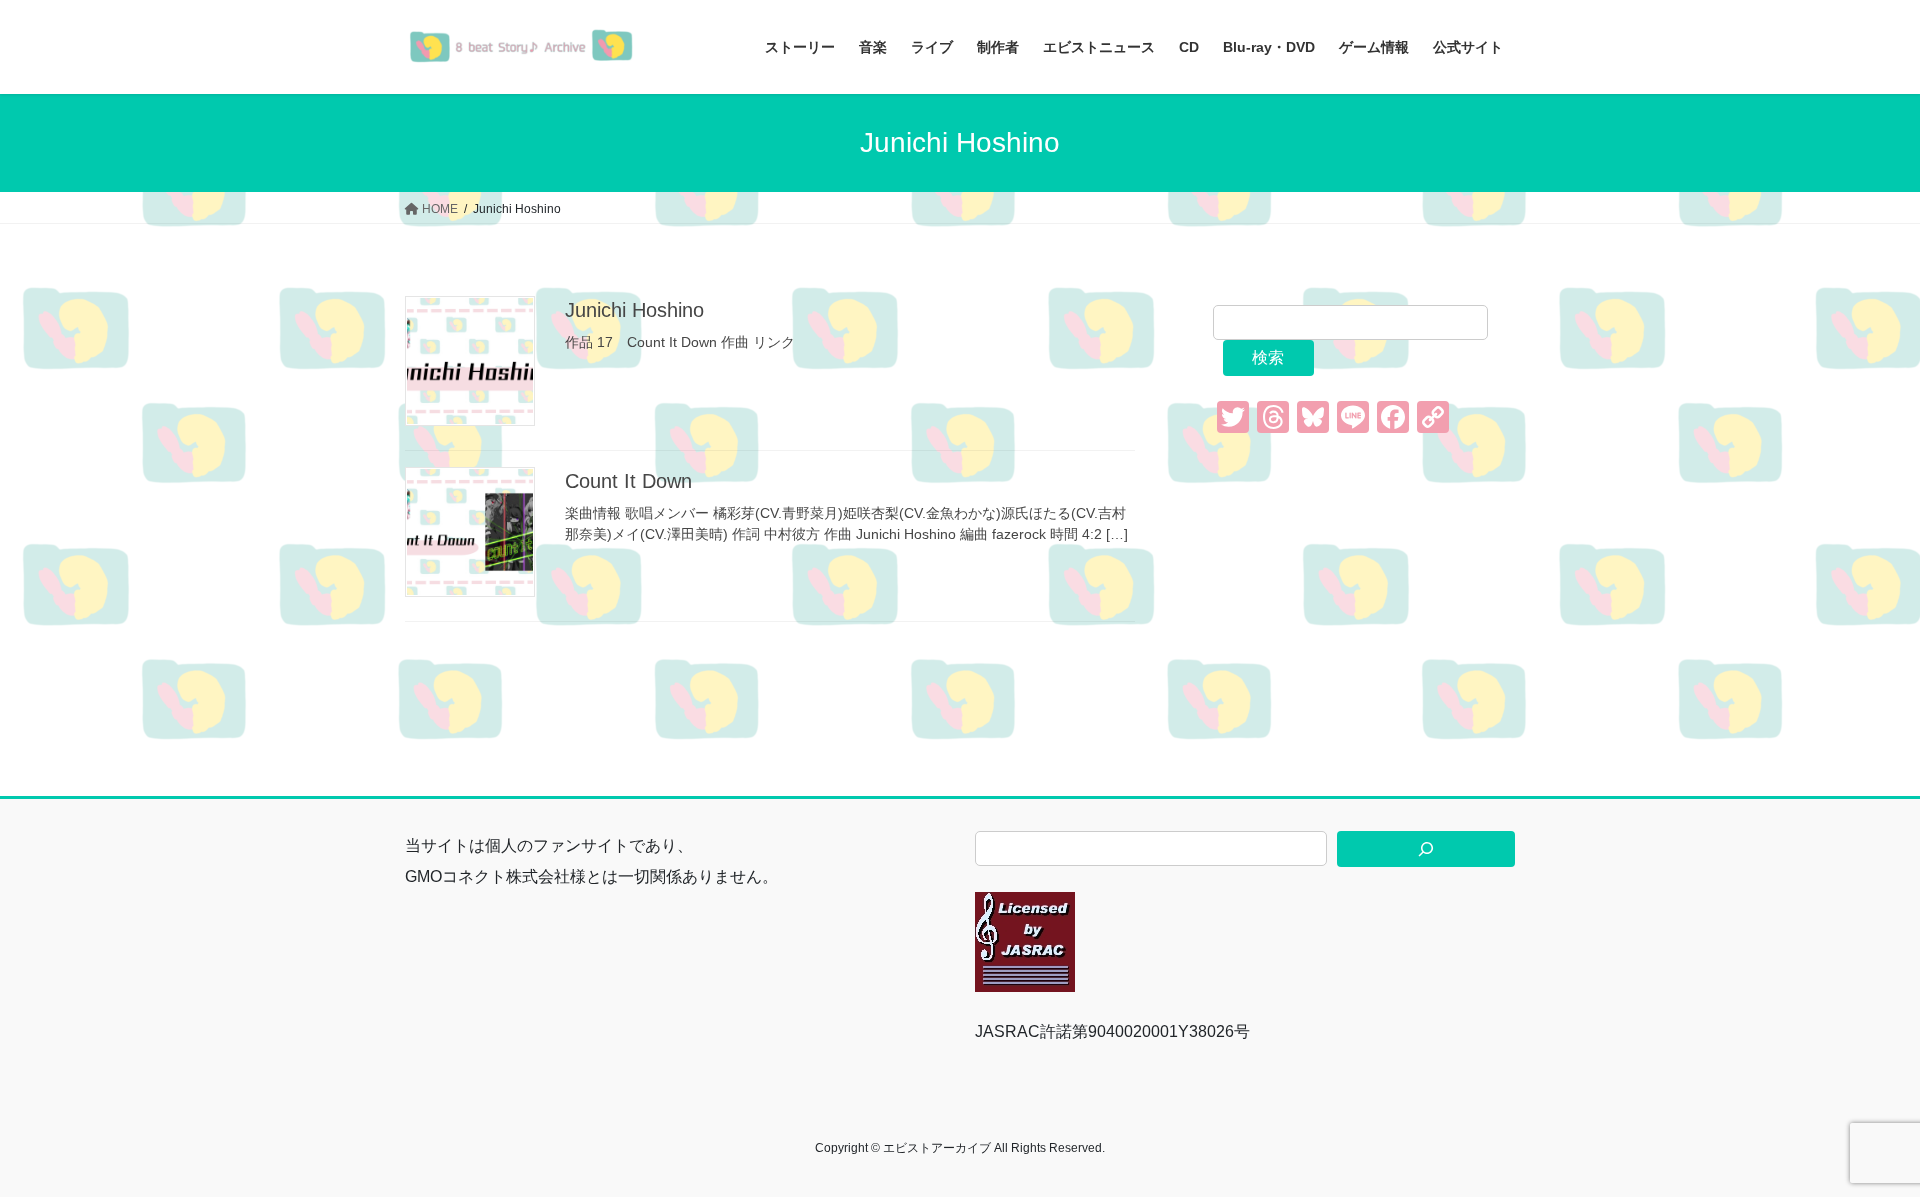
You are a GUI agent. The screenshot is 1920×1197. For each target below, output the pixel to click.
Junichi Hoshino (634, 310)
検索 (1268, 357)
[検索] (1426, 849)
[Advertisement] (1364, 588)
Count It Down (628, 481)
